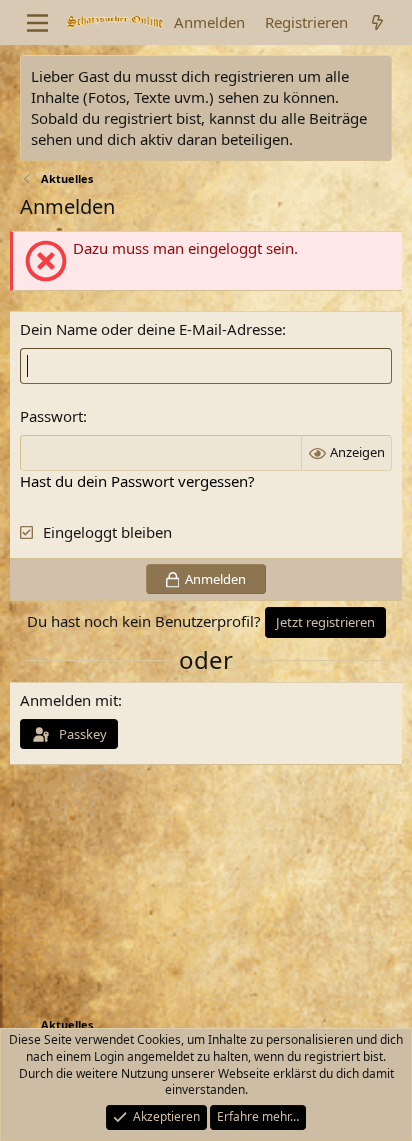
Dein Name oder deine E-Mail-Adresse (151, 329)
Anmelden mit (69, 700)
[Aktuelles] (377, 22)
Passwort (51, 416)
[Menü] (37, 23)
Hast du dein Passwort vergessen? (137, 481)
